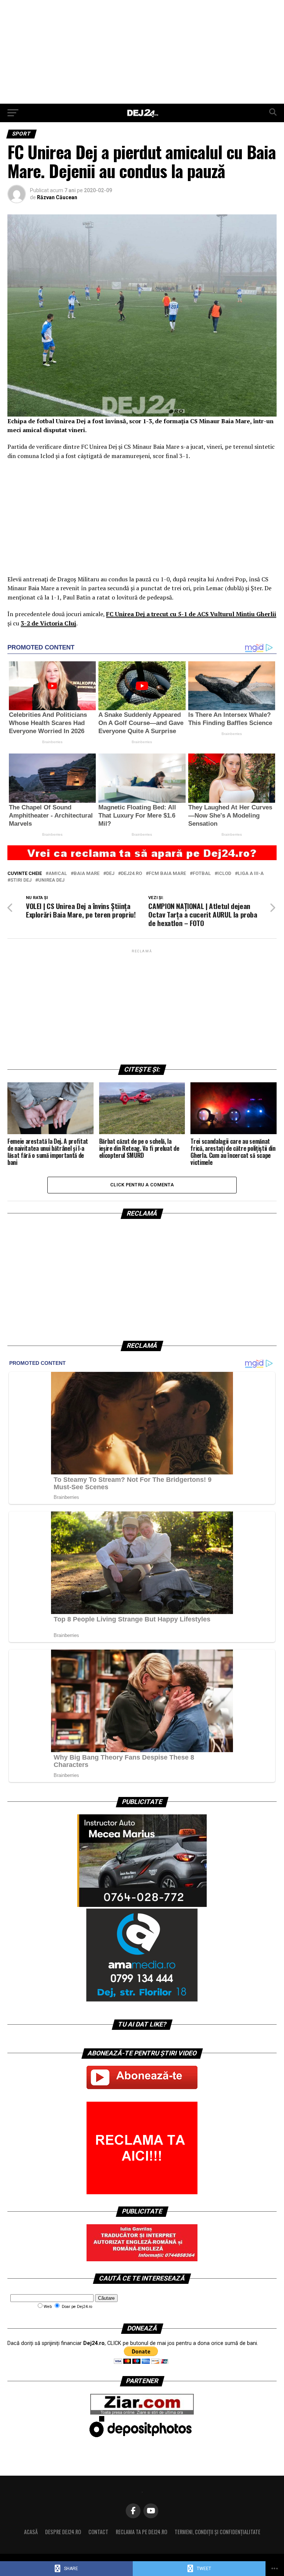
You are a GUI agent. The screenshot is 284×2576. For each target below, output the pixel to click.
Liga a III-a (251, 874)
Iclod (224, 874)
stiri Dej (21, 880)
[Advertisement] (142, 52)
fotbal (202, 874)
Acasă (31, 2532)
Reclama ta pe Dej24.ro (141, 2532)
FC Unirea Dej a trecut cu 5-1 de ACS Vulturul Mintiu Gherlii (191, 614)
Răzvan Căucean (57, 197)
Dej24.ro (131, 874)
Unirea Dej (51, 880)
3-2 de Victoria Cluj (48, 623)
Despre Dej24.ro (63, 2532)
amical (58, 874)
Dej (110, 874)
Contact (98, 2532)
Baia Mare (87, 874)
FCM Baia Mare (167, 874)
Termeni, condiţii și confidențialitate (217, 2532)
